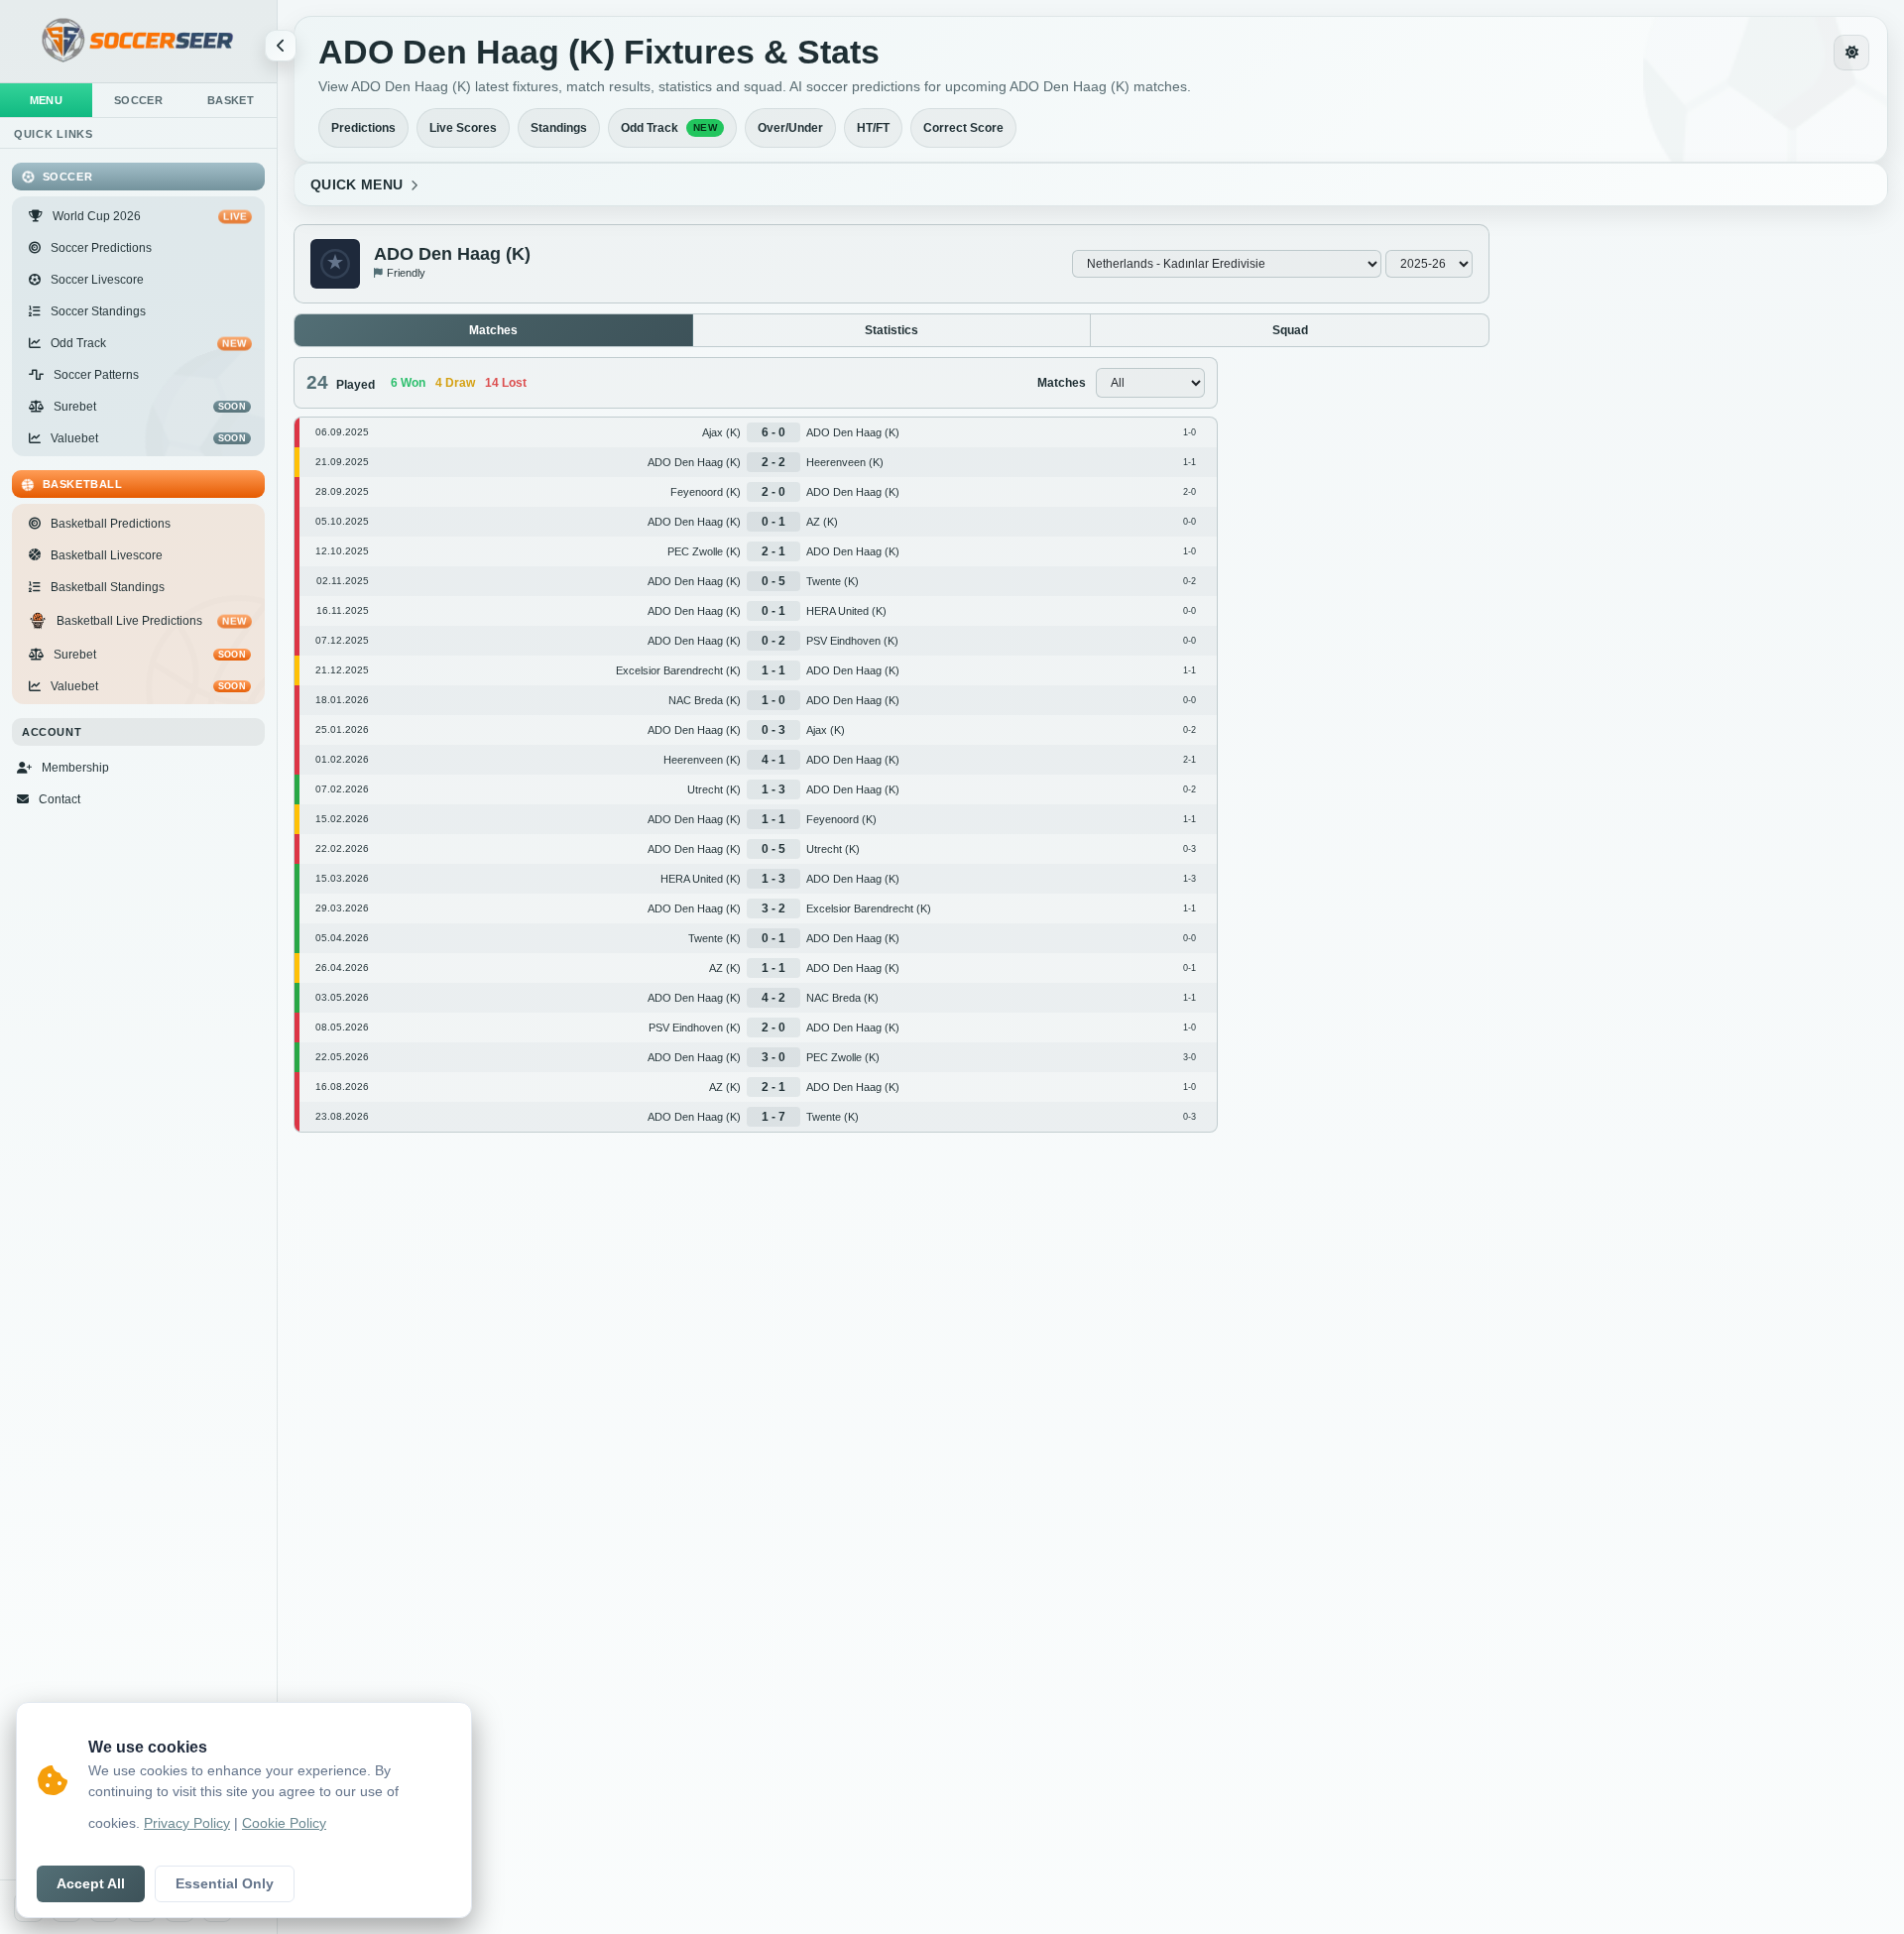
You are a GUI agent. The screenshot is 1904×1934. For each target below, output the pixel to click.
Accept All (91, 1884)
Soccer (138, 100)
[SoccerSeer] (138, 41)
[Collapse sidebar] (281, 46)
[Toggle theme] (1851, 53)
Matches (493, 330)
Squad (1290, 330)
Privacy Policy (187, 1823)
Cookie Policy (284, 1823)
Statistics (892, 330)
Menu (47, 100)
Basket (231, 100)
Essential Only (225, 1884)
